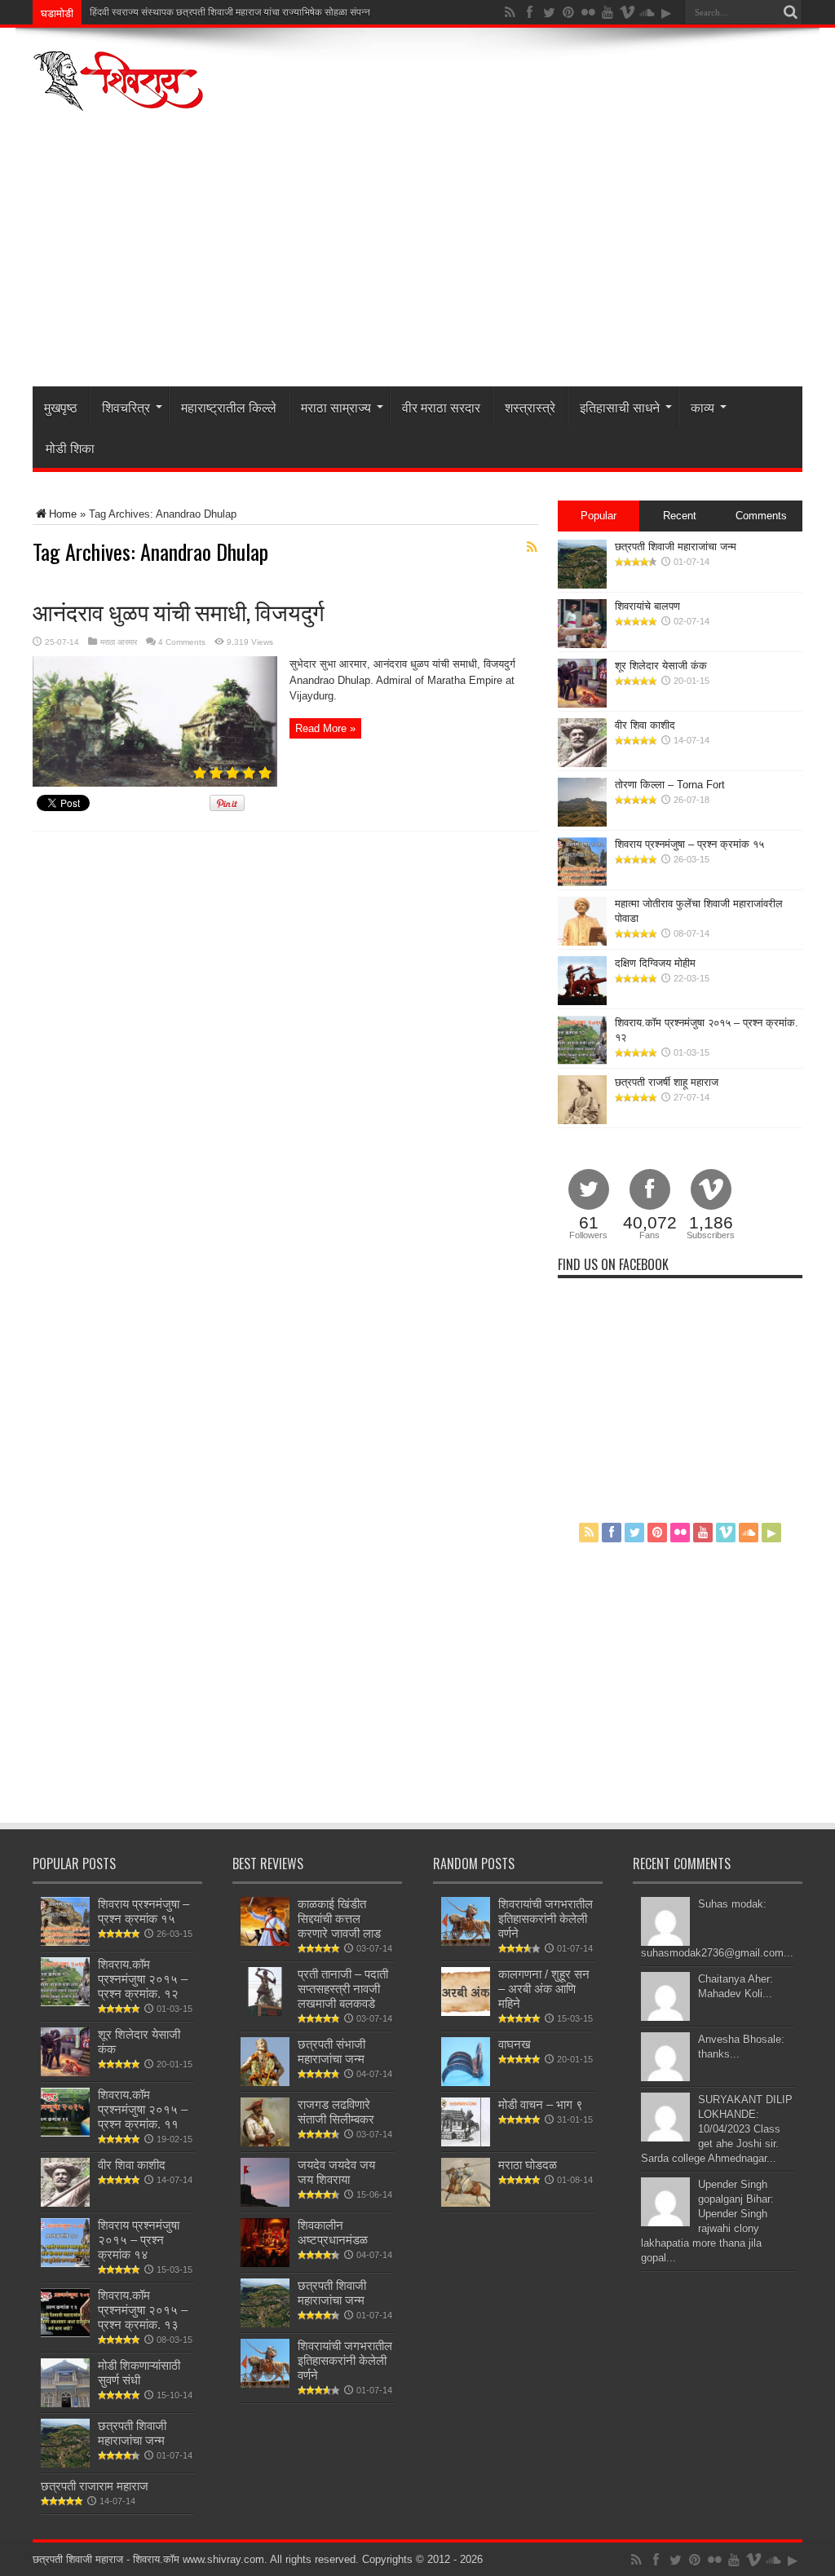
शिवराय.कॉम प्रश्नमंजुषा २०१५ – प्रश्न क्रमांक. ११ (143, 2109)
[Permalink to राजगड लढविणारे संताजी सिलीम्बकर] (265, 2143)
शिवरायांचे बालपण (647, 606)
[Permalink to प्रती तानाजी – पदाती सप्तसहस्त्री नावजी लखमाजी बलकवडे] (265, 2012)
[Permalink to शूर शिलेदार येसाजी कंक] (582, 704)
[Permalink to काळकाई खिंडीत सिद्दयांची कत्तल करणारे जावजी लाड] (265, 1942)
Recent (680, 516)
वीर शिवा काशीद (645, 725)
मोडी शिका (70, 448)
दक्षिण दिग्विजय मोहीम (655, 963)
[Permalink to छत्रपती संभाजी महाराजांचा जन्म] (265, 2082)
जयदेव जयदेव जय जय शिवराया (336, 2172)
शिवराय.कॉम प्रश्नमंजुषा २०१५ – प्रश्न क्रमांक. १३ (143, 2310)
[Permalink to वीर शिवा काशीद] (582, 763)
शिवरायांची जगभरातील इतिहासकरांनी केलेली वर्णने (345, 2360)
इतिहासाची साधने (620, 407)
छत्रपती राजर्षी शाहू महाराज (667, 1082)
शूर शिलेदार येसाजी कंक (661, 666)
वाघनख (515, 2044)
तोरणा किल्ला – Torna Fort (670, 785)
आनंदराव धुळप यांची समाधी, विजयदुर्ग (179, 611)
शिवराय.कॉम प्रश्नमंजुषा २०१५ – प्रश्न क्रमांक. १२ (143, 1979)
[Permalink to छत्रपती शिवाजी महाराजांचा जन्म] (582, 585)
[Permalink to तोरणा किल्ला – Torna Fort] (582, 823)
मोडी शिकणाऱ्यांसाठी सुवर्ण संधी (139, 2373)
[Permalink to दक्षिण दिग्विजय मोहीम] (582, 1001)
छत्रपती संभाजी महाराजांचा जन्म (331, 2051)
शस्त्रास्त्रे (530, 407)
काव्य (702, 407)
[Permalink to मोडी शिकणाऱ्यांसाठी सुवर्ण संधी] (65, 2404)
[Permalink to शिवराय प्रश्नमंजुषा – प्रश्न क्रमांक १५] (582, 882)
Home (63, 514)
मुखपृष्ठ (61, 407)
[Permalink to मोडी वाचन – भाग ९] (466, 2143)
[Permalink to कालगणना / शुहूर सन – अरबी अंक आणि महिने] (466, 2012)
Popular (599, 516)
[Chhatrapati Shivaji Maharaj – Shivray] (118, 101)
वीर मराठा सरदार (441, 407)
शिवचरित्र (126, 407)
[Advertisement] (417, 264)
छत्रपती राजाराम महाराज (95, 2486)
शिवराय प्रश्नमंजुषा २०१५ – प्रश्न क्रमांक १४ (139, 2240)
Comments (761, 516)
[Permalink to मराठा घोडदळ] (466, 2203)
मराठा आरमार (119, 642)
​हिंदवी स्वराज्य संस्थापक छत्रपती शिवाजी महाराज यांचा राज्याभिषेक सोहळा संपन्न (230, 12)
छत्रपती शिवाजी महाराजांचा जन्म (676, 547)
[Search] (790, 12)
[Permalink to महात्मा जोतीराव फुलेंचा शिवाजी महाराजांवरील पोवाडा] (582, 942)
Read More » (325, 728)
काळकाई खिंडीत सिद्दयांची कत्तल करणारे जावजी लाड (339, 1919)
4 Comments (182, 642)
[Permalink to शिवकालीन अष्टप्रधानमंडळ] (265, 2263)
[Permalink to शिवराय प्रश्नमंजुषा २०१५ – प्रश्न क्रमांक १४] (65, 2263)
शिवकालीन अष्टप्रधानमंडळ (333, 2232)
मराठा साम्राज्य (336, 407)
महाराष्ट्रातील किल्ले (229, 407)
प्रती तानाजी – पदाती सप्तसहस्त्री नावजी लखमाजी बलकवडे (343, 1989)
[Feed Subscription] (532, 547)
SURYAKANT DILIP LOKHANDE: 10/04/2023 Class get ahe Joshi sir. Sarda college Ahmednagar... (717, 2129)
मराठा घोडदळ (528, 2165)
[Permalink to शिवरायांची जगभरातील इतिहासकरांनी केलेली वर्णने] (265, 2384)
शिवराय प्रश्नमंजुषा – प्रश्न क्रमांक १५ (689, 844)
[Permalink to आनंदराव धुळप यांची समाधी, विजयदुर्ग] (155, 783)
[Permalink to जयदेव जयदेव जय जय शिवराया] (265, 2203)
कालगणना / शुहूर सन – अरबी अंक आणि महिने (544, 1989)
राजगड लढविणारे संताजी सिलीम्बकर (336, 2112)
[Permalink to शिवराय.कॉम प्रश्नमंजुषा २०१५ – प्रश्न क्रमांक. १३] (65, 2333)
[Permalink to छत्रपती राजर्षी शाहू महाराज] (582, 1120)
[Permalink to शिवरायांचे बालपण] (582, 644)
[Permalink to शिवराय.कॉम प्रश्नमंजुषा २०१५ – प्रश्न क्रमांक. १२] (582, 1061)
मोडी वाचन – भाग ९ (541, 2104)
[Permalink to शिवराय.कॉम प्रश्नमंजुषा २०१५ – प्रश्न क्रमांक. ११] (65, 2133)
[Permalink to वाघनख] (466, 2082)
